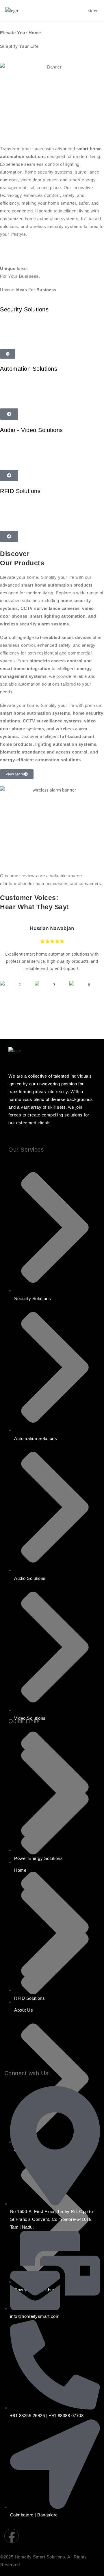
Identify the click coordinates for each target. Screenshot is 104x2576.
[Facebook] (12, 2536)
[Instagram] (29, 2536)
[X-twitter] (81, 2536)
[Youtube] (46, 2536)
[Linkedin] (64, 2536)
